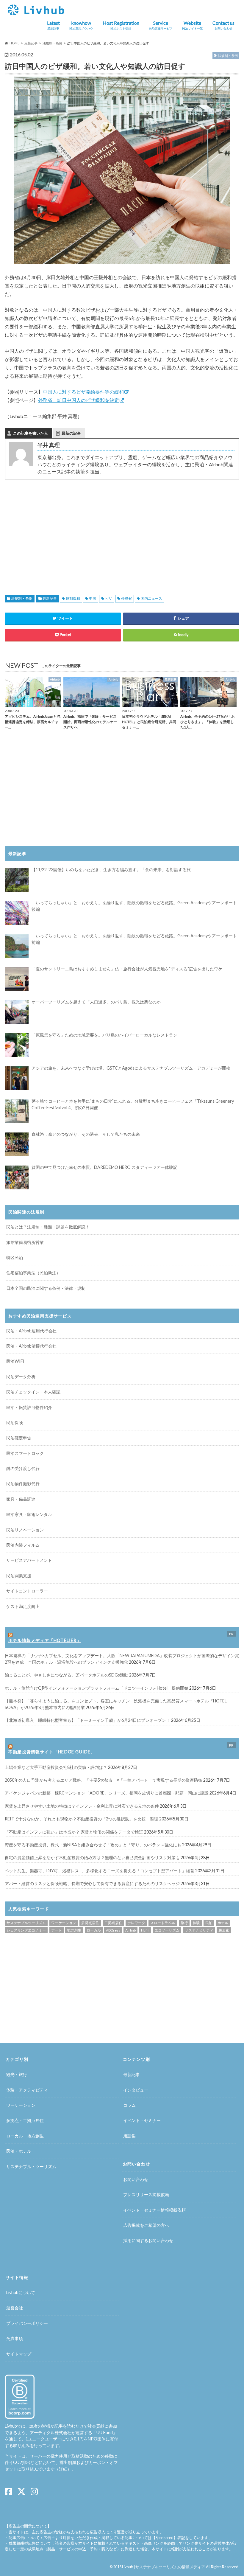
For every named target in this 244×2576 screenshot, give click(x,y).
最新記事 (50, 598)
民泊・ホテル (19, 2151)
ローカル (94, 1930)
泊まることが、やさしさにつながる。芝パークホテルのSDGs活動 (67, 1675)
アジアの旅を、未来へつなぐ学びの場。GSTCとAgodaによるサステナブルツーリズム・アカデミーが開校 (131, 1068)
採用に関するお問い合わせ (148, 2240)
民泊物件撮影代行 (23, 1484)
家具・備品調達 (21, 1499)
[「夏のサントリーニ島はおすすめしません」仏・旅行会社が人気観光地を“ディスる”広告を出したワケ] (17, 979)
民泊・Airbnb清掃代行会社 (31, 1346)
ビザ (109, 598)
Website (193, 25)
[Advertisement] (61, 530)
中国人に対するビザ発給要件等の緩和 (83, 392)
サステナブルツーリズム (26, 1923)
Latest (53, 25)
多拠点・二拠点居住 (25, 2120)
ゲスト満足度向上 (23, 1606)
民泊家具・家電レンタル (29, 1514)
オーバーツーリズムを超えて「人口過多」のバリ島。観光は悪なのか (96, 1002)
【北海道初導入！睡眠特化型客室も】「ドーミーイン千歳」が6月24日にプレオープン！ (87, 1720)
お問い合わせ (136, 2179)
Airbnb (130, 1930)
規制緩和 (73, 598)
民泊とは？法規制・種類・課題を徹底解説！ (48, 1227)
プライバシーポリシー (27, 2323)
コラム (129, 2105)
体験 (196, 1923)
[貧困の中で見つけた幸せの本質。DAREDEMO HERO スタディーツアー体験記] (17, 1177)
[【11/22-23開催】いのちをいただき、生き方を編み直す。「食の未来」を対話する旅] (17, 880)
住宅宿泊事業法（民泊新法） (33, 1273)
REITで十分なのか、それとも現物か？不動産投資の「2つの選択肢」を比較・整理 (82, 1819)
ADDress (113, 1930)
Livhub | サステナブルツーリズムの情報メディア (164, 2567)
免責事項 (15, 2338)
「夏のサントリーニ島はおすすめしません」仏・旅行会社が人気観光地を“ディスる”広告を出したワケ (127, 969)
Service (161, 25)
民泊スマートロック (25, 1453)
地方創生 (74, 1930)
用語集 (129, 2136)
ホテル (223, 1923)
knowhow (81, 25)
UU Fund (105, 2433)
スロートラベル (163, 1923)
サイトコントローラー (27, 1591)
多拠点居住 (90, 1923)
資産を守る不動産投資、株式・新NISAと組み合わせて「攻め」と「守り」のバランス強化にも (93, 1845)
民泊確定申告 (19, 1438)
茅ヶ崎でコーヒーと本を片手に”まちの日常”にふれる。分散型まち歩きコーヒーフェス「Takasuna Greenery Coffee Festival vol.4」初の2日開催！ (133, 1104)
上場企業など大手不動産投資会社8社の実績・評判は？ (56, 1767)
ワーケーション (64, 1923)
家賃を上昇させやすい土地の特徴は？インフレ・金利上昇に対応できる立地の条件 (82, 1806)
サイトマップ (19, 2354)
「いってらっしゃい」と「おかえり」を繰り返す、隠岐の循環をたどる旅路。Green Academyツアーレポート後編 (134, 906)
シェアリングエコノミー (26, 1930)
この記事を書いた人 (30, 433)
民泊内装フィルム (23, 1545)
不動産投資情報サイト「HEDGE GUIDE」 (52, 1752)
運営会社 (15, 2308)
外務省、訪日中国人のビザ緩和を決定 (79, 400)
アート (57, 1930)
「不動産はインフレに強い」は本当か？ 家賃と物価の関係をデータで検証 (74, 1832)
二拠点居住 (113, 1923)
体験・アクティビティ (27, 2090)
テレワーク (136, 1923)
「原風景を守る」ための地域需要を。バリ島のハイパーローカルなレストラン (104, 1035)
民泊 (209, 1923)
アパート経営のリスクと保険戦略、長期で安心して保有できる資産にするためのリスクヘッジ (92, 1883)
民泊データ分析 (21, 1377)
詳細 (63, 2469)
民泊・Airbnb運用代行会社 (31, 1331)
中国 (93, 598)
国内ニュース (151, 598)
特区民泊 (15, 1257)
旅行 (184, 1923)
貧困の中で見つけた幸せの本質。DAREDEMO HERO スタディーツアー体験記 (104, 1167)
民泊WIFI (15, 1361)
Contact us (223, 25)
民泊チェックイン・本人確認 (33, 1392)
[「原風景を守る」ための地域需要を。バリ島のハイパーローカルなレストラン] (17, 1045)
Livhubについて (21, 2293)
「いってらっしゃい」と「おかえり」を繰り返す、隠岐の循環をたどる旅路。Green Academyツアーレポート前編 (134, 939)
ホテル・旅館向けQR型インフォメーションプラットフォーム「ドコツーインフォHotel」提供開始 (97, 1688)
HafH (145, 1930)
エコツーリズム (167, 1930)
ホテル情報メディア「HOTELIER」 (45, 1640)
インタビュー (136, 2090)
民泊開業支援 (19, 1576)
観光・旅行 (17, 2074)
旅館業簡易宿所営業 (25, 1242)
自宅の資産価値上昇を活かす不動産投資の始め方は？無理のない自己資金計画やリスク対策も (92, 1858)
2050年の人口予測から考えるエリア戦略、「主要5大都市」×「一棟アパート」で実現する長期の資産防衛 (104, 1780)
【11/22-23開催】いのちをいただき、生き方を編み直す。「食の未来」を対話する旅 (111, 870)
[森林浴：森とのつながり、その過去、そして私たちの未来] (17, 1144)
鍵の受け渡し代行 (23, 1468)
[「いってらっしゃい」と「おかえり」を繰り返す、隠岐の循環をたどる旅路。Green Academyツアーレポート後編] (17, 913)
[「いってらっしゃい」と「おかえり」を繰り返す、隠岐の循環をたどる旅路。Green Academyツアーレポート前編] (17, 946)
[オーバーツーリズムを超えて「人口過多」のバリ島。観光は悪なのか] (17, 1012)
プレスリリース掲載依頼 (146, 2194)
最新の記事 (71, 433)
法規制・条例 (22, 598)
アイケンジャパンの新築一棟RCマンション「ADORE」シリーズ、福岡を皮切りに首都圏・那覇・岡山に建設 (107, 1793)
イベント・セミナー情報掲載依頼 (154, 2210)
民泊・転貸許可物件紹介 (29, 1407)
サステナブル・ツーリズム (31, 2166)
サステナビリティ (199, 1930)
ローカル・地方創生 (25, 2136)
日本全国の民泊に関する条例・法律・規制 (46, 1288)
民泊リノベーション (25, 1530)
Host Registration (121, 25)
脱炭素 (224, 1930)
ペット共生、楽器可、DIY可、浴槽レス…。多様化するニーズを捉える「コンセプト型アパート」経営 (100, 1871)
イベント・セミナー (142, 2120)
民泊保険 (15, 1423)
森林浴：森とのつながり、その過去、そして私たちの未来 (86, 1134)
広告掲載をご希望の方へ (146, 2225)
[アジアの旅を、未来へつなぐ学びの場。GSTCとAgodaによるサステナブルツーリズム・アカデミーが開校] (17, 1078)
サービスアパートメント (29, 1560)
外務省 (126, 598)
